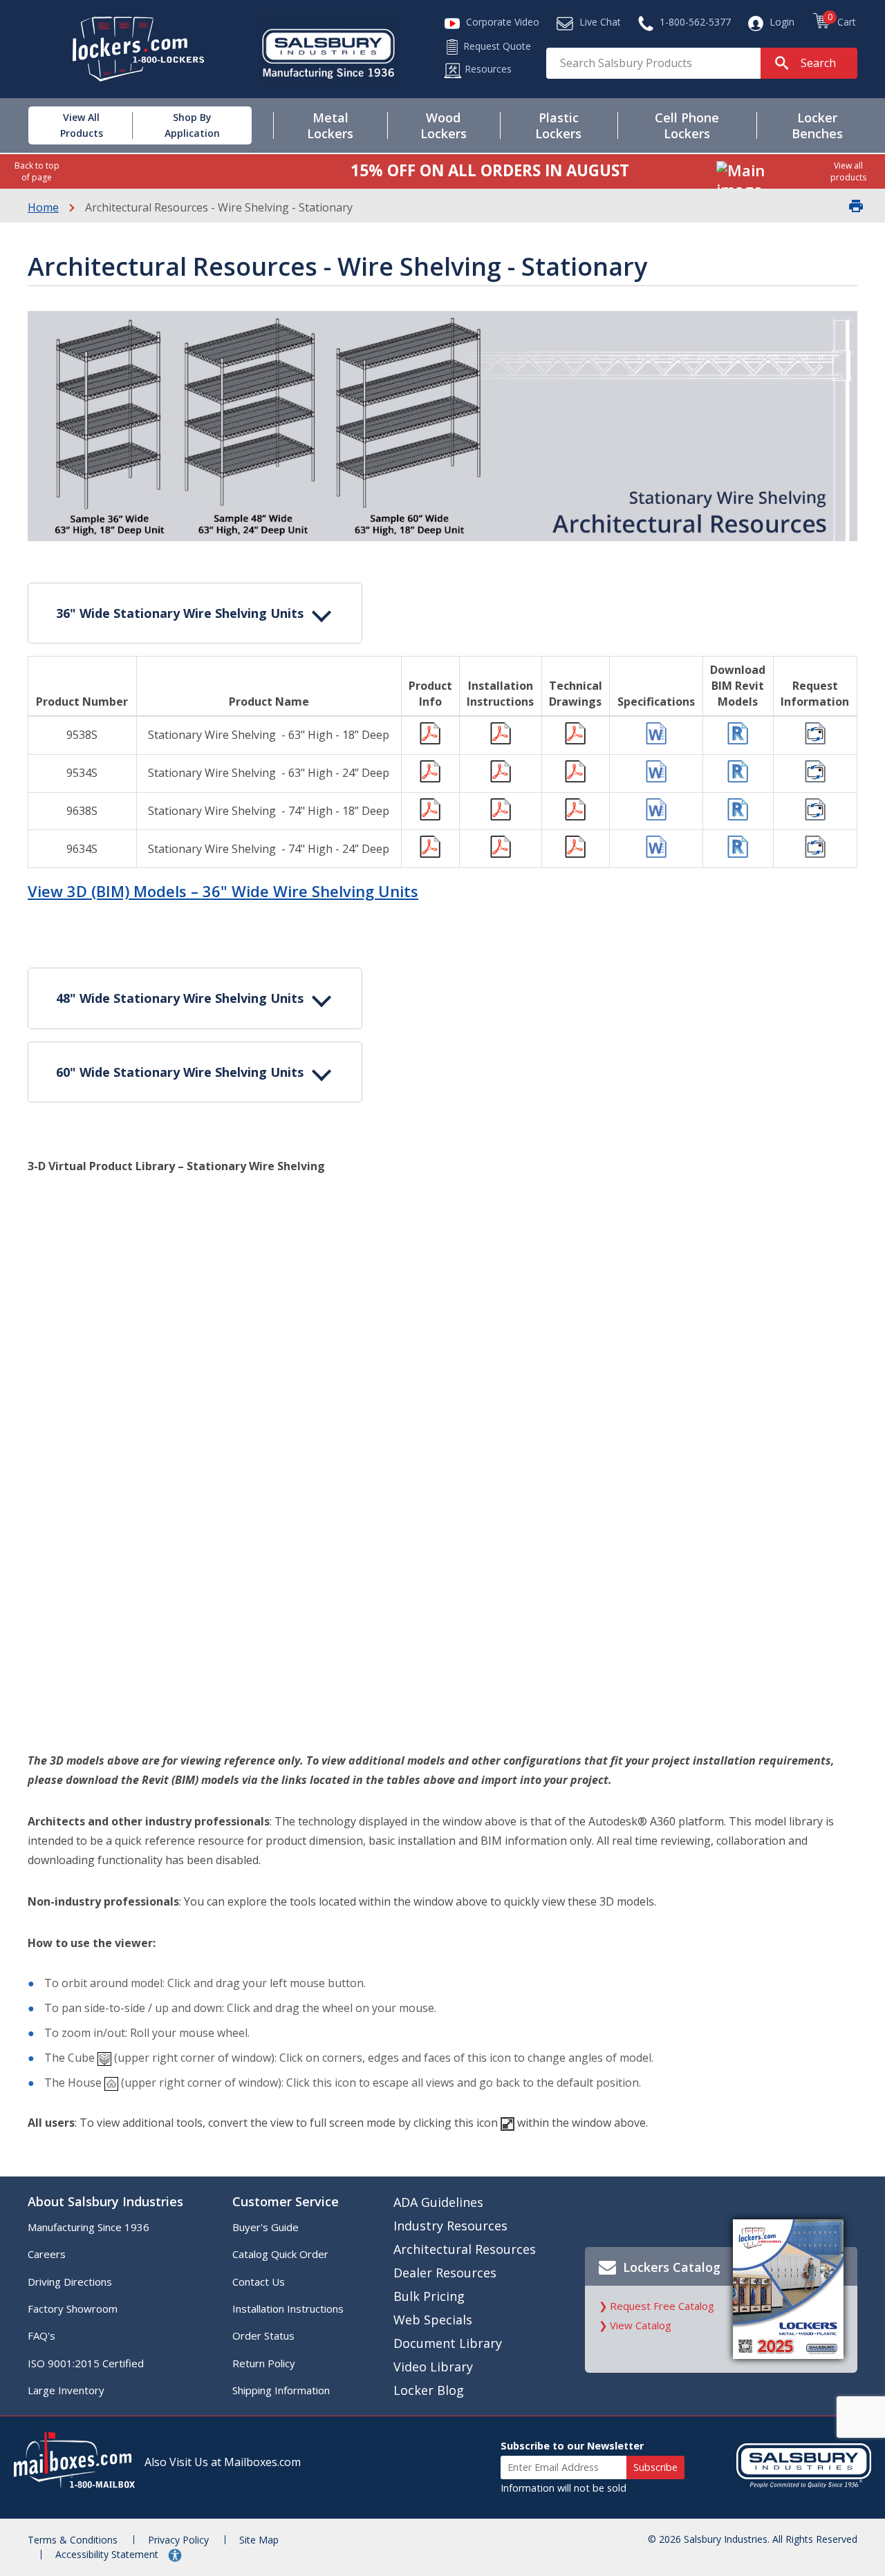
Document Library (448, 2343)
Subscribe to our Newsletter (572, 2446)
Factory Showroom (73, 2309)
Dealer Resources (445, 2273)
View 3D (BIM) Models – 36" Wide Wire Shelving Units (223, 891)
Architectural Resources (465, 2249)
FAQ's (41, 2335)
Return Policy (264, 2363)
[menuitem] (71, 125)
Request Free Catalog (662, 2306)
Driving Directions (70, 2282)
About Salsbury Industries (105, 2201)
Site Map (259, 2540)
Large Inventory (66, 2390)
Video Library (433, 2367)
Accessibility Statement (108, 2554)
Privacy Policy (178, 2540)
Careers (47, 2254)
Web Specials (433, 2320)
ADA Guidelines (438, 2202)
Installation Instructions (288, 2309)
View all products (848, 171)
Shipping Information (281, 2390)
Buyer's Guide (265, 2227)
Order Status (263, 2335)
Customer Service (286, 2201)
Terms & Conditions (73, 2540)
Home (43, 207)
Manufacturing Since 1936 (88, 2227)
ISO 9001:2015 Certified (86, 2363)
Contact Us (259, 2282)
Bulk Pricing (429, 2296)
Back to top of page (37, 171)
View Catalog (641, 2325)
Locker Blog (429, 2390)
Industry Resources (450, 2226)
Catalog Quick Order (280, 2254)
